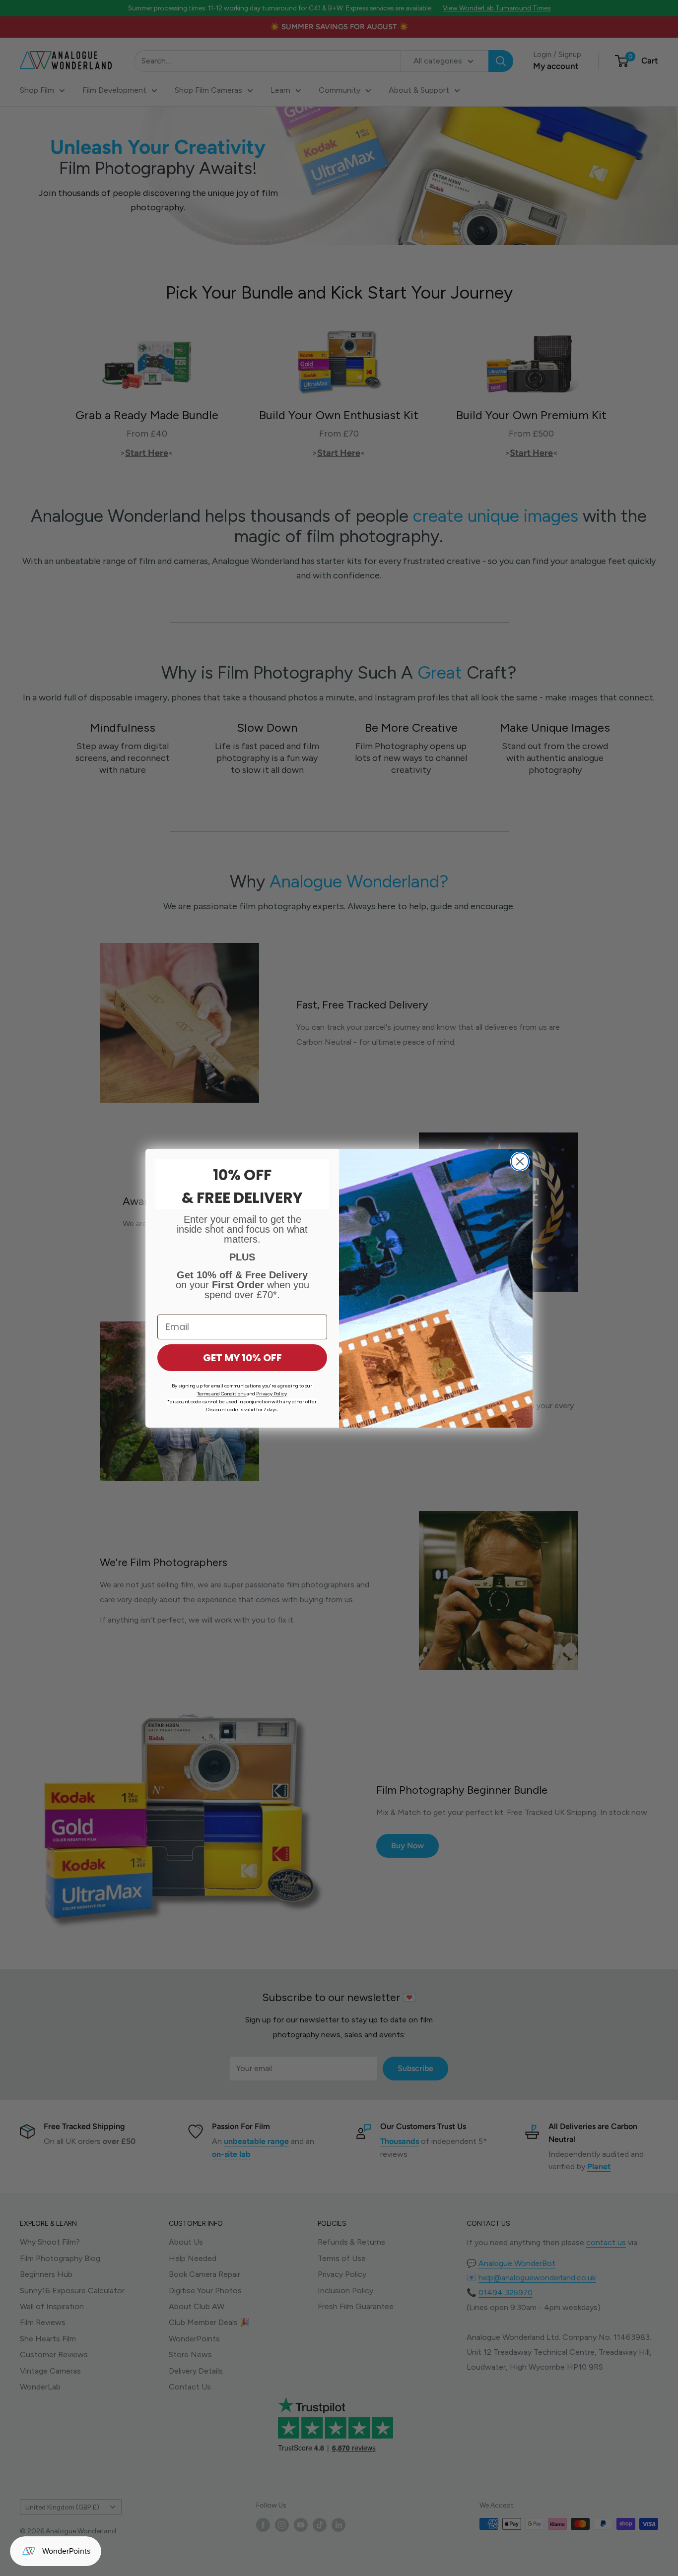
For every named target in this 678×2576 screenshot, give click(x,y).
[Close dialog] (520, 1162)
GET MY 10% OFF (242, 1358)
